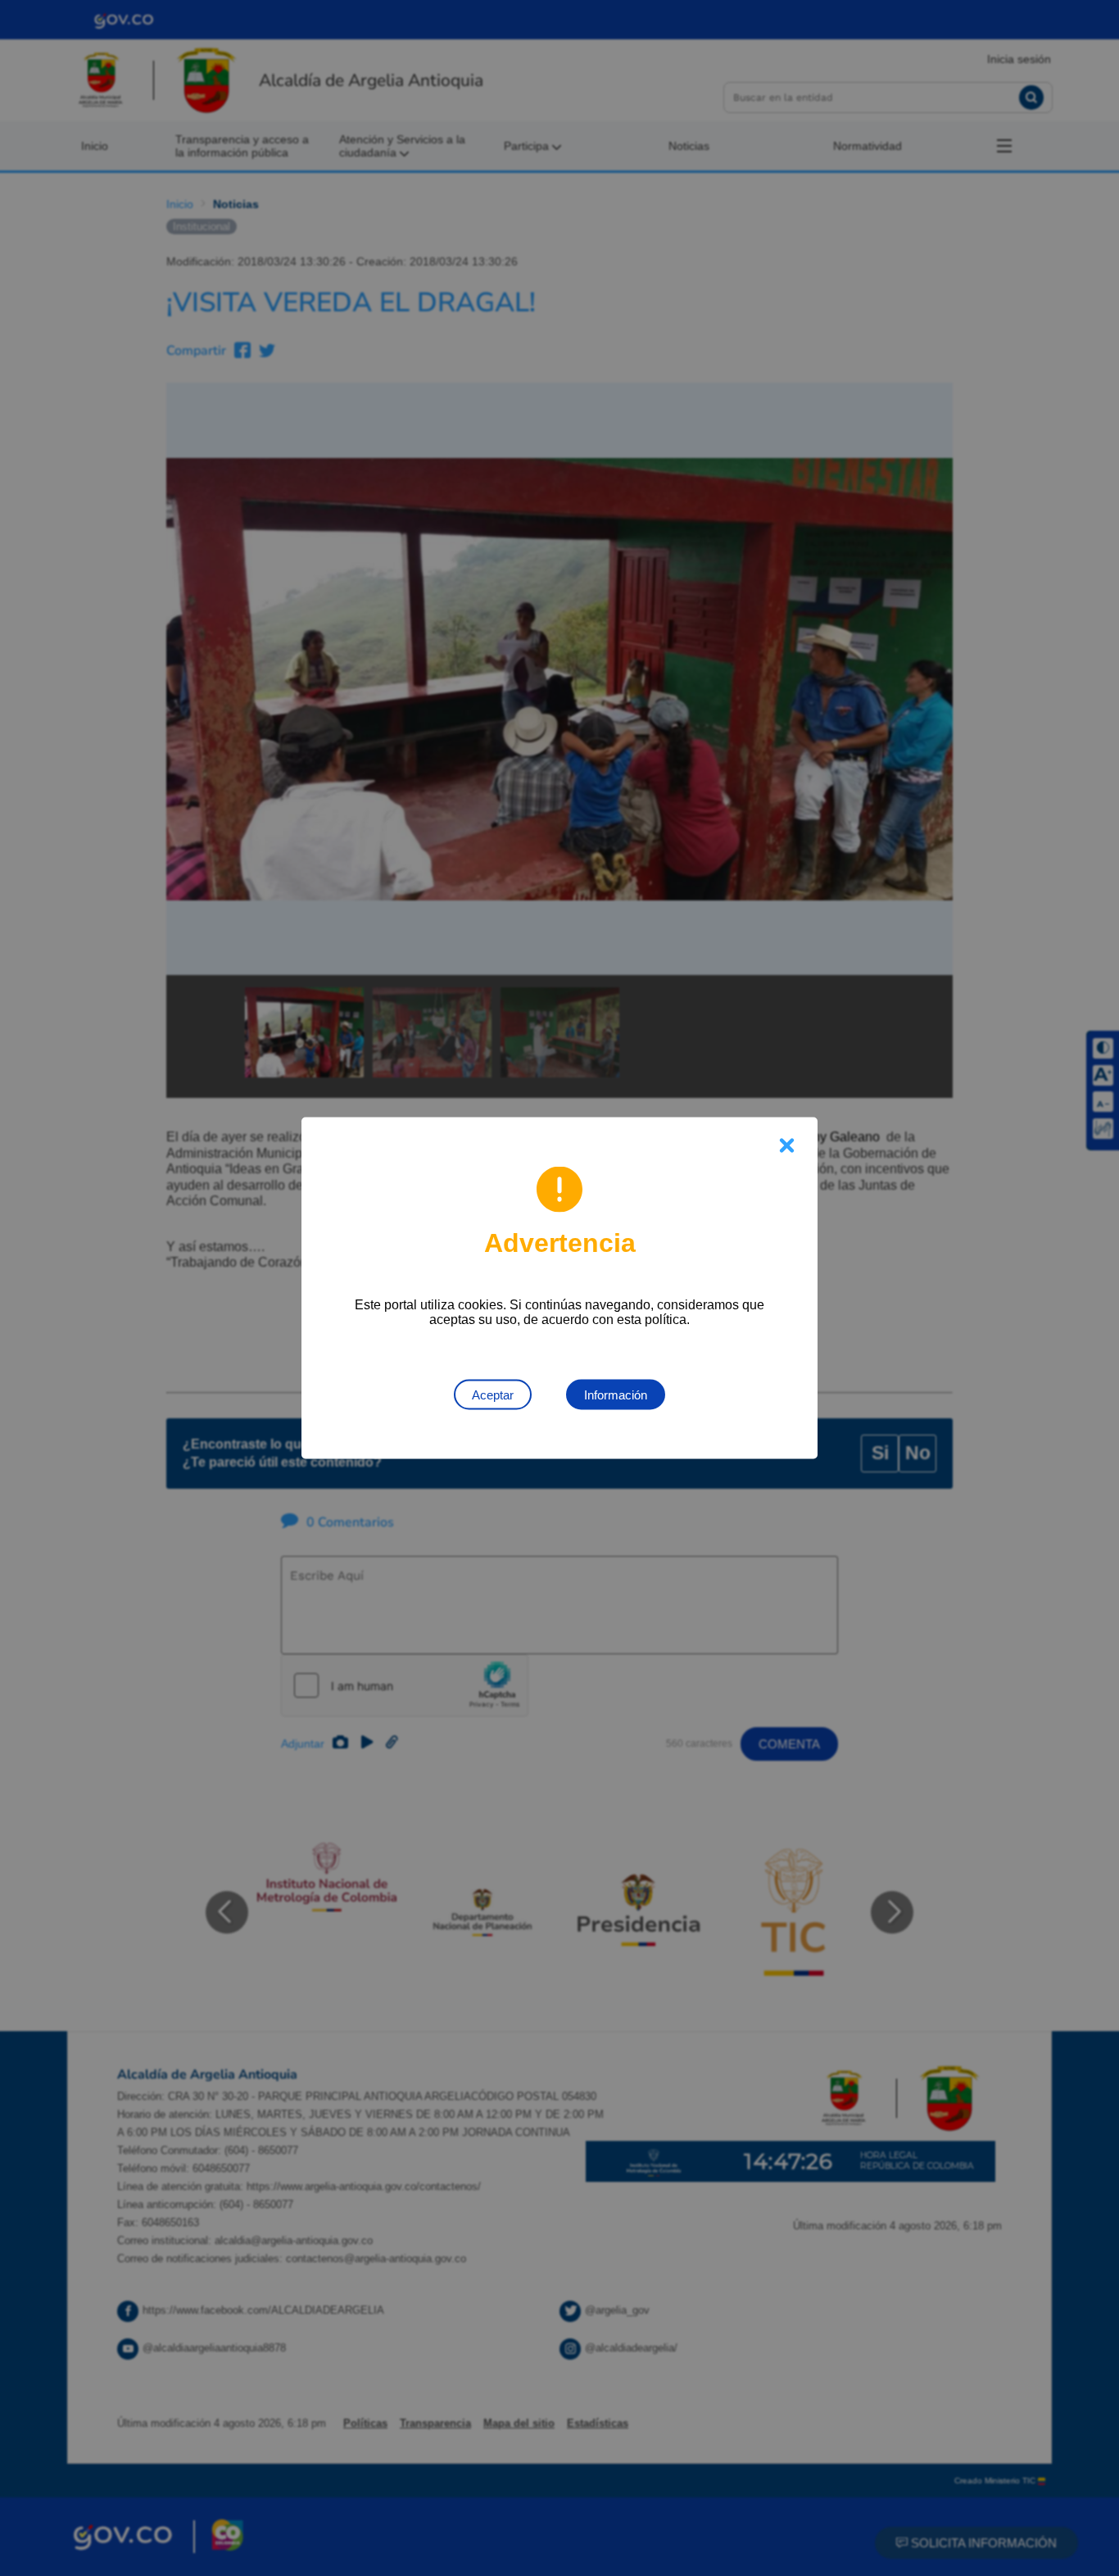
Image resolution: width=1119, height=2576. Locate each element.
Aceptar (493, 1395)
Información (616, 1395)
